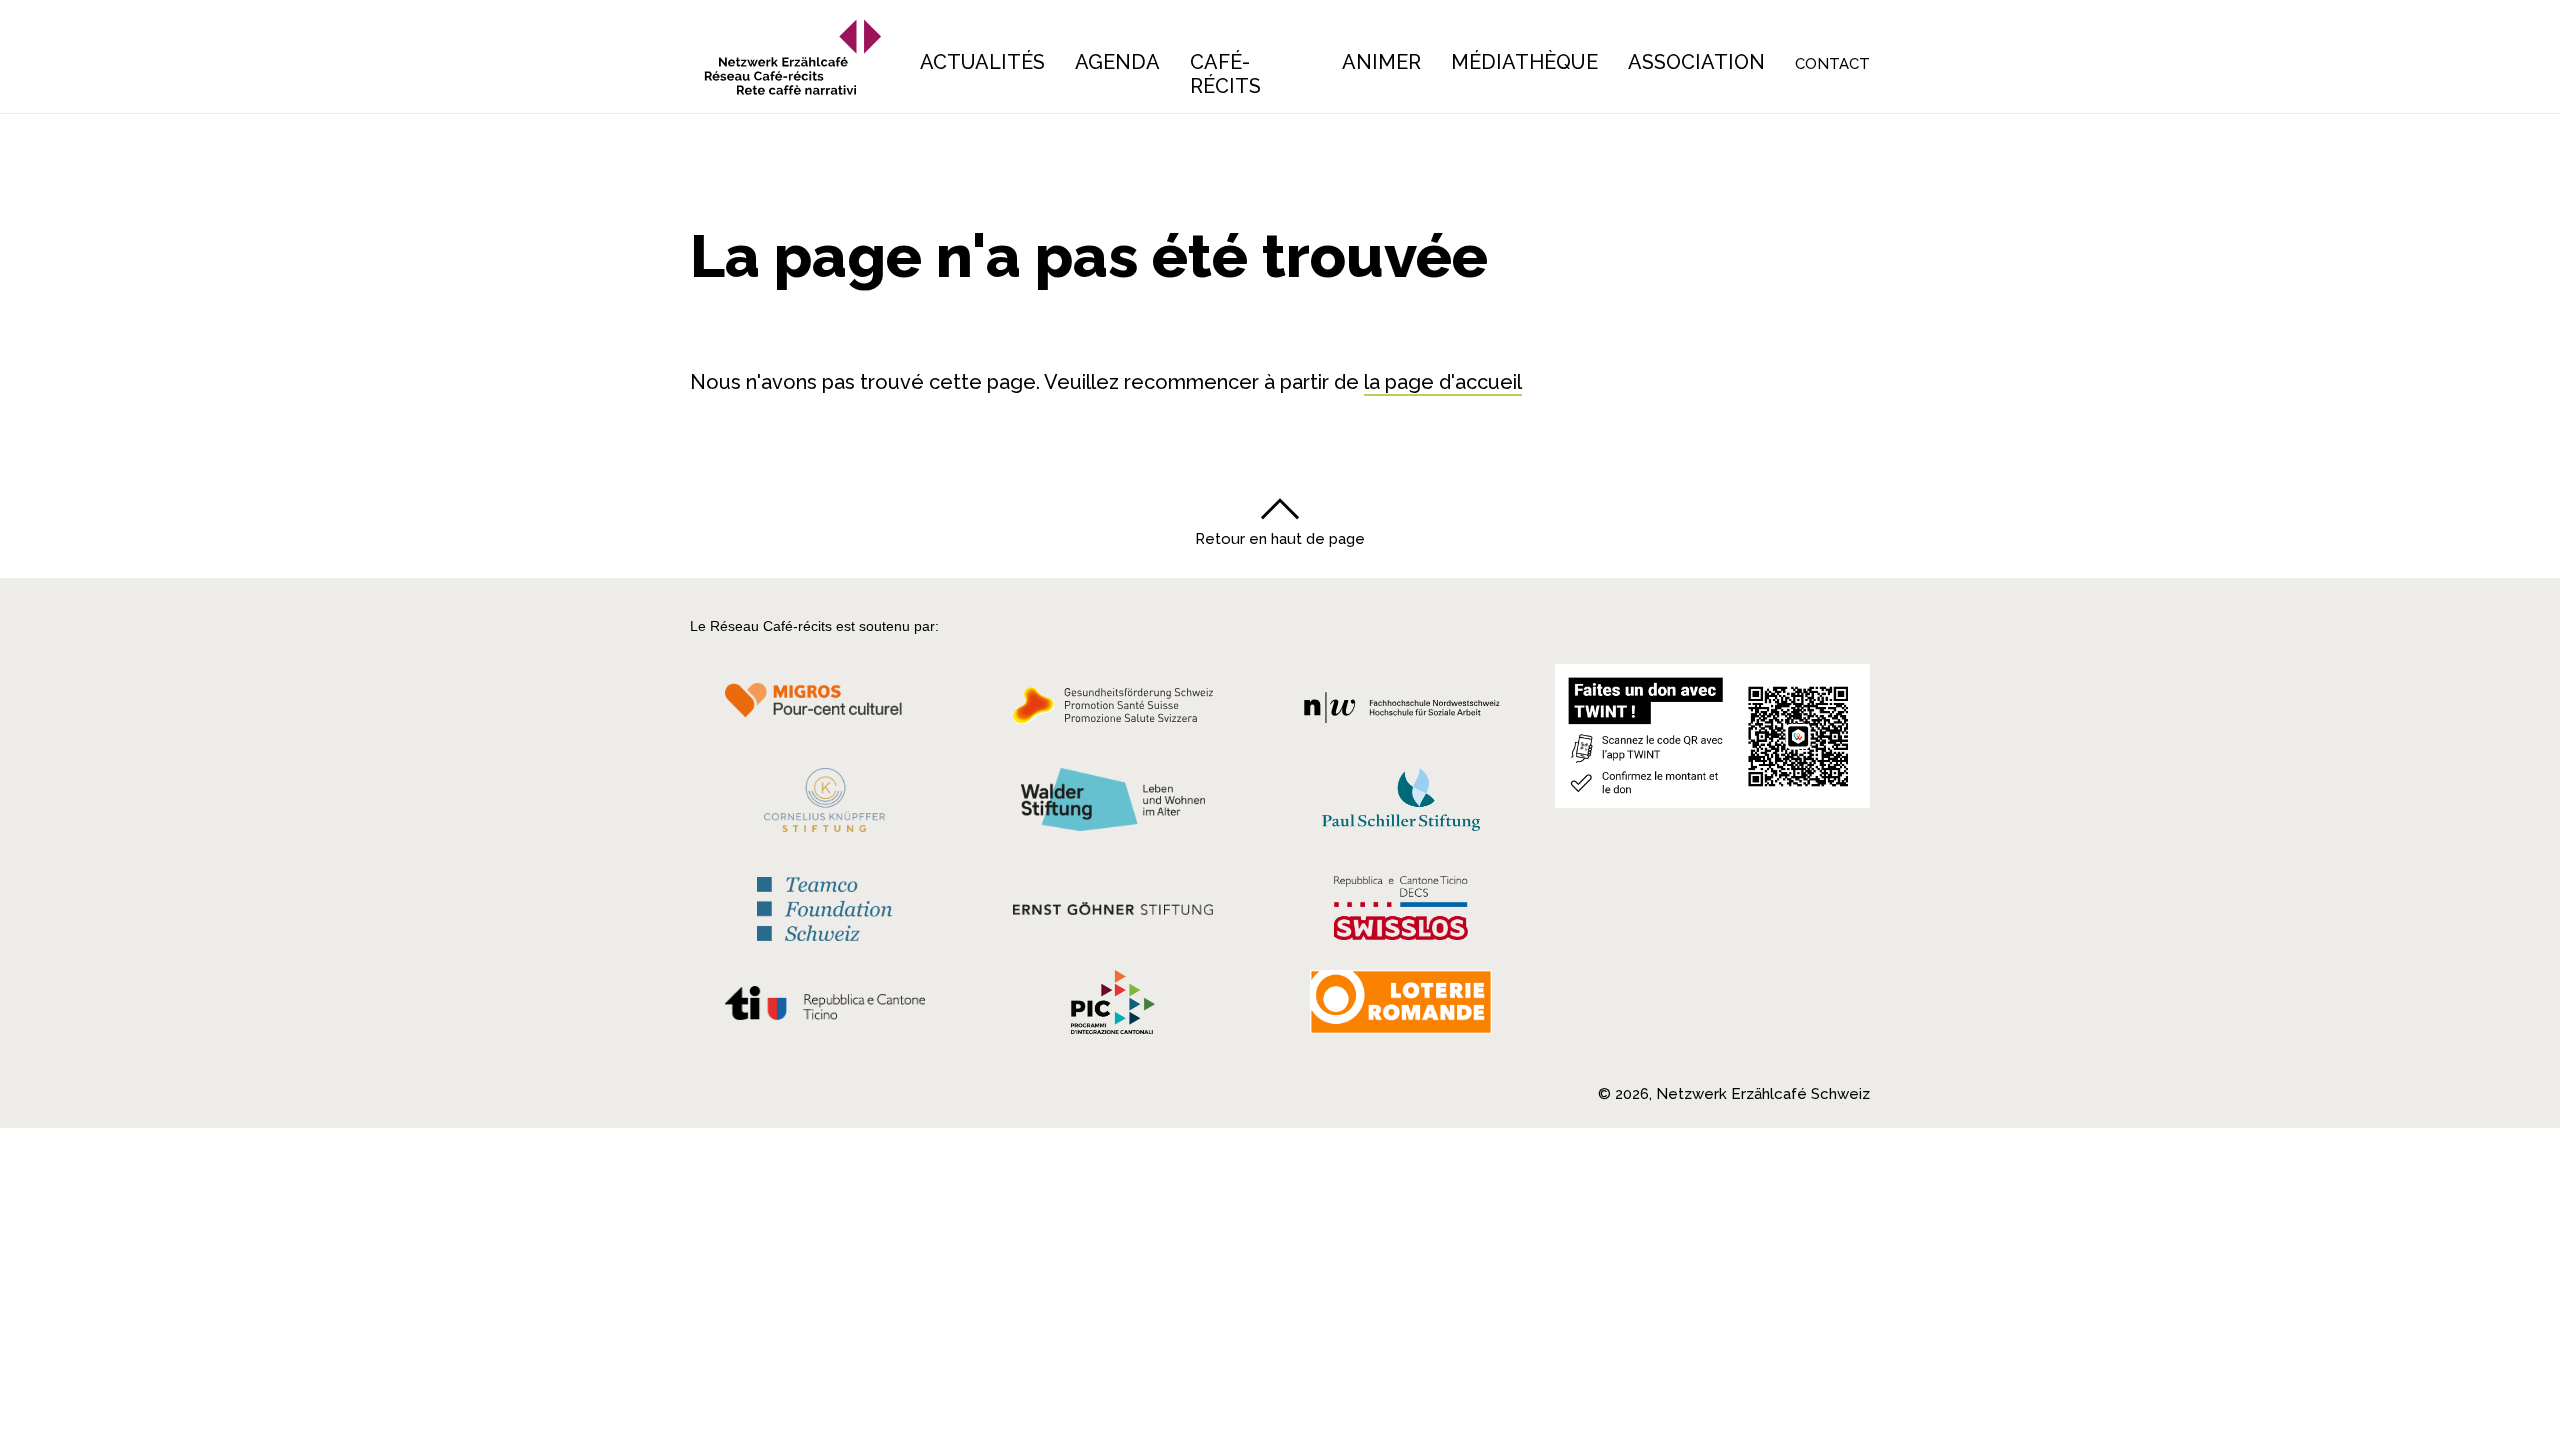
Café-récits (1225, 74)
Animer (1381, 62)
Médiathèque (1524, 62)
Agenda (1117, 62)
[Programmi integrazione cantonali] (1113, 1007)
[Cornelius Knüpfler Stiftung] (824, 805)
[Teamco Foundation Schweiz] (824, 906)
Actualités (982, 62)
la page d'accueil (1443, 382)
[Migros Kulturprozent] (824, 711)
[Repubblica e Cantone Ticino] (824, 1008)
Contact (1832, 64)
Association (1696, 62)
